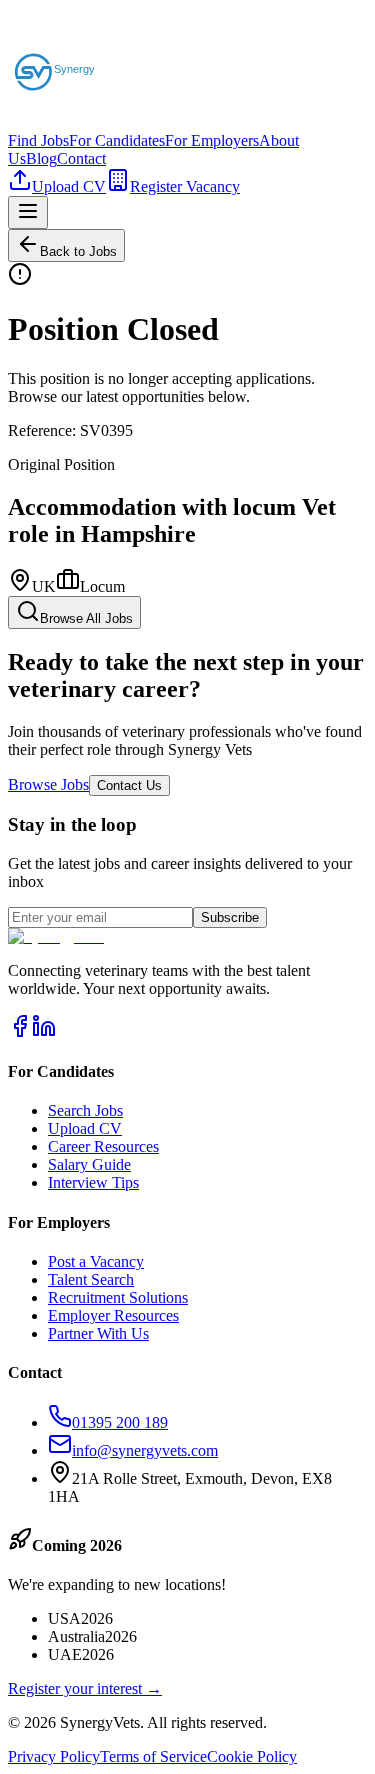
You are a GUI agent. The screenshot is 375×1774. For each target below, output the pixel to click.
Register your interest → (85, 1688)
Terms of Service (153, 1756)
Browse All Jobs (86, 618)
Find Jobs (38, 140)
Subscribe (230, 917)
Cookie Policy (252, 1756)
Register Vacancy (185, 186)
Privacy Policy (54, 1756)
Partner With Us (98, 1333)
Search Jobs (85, 1110)
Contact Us (129, 785)
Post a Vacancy (96, 1261)
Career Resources (103, 1146)
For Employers (212, 140)
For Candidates (117, 140)
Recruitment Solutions (118, 1297)
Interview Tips (93, 1182)
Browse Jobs (48, 784)
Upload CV (69, 186)
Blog (41, 158)
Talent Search (91, 1279)
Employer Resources (113, 1315)
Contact (81, 158)
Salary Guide (89, 1164)
